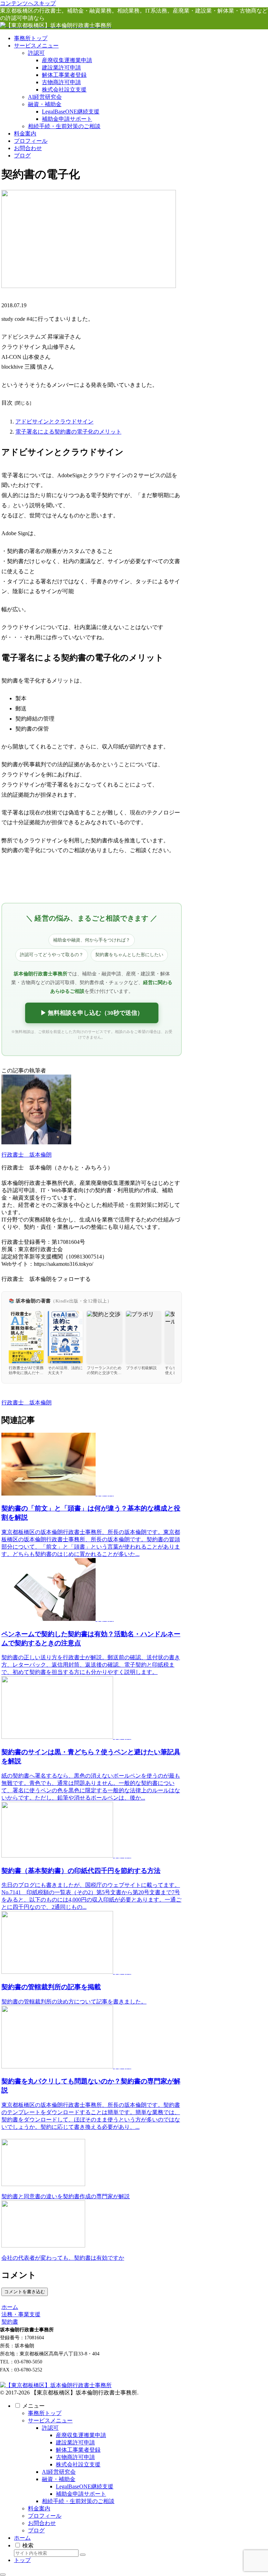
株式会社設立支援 (78, 2464)
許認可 (50, 2428)
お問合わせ (42, 2523)
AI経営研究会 (59, 2472)
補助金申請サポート (81, 2494)
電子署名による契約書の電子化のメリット (68, 432)
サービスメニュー (50, 2420)
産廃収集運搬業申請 (81, 2435)
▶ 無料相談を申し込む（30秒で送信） (92, 1013)
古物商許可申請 (75, 2457)
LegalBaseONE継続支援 (85, 2486)
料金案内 (39, 2508)
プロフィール (45, 2516)
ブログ (36, 2530)
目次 (7, 403)
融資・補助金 (59, 2479)
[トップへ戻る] (3, 2575)
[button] (83, 2555)
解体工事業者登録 (78, 2450)
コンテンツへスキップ (28, 3)
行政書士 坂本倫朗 (27, 1155)
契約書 (10, 1395)
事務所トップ (45, 2413)
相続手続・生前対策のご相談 (78, 2501)
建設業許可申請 (75, 2442)
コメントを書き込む (25, 2292)
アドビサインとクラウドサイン (54, 422)
